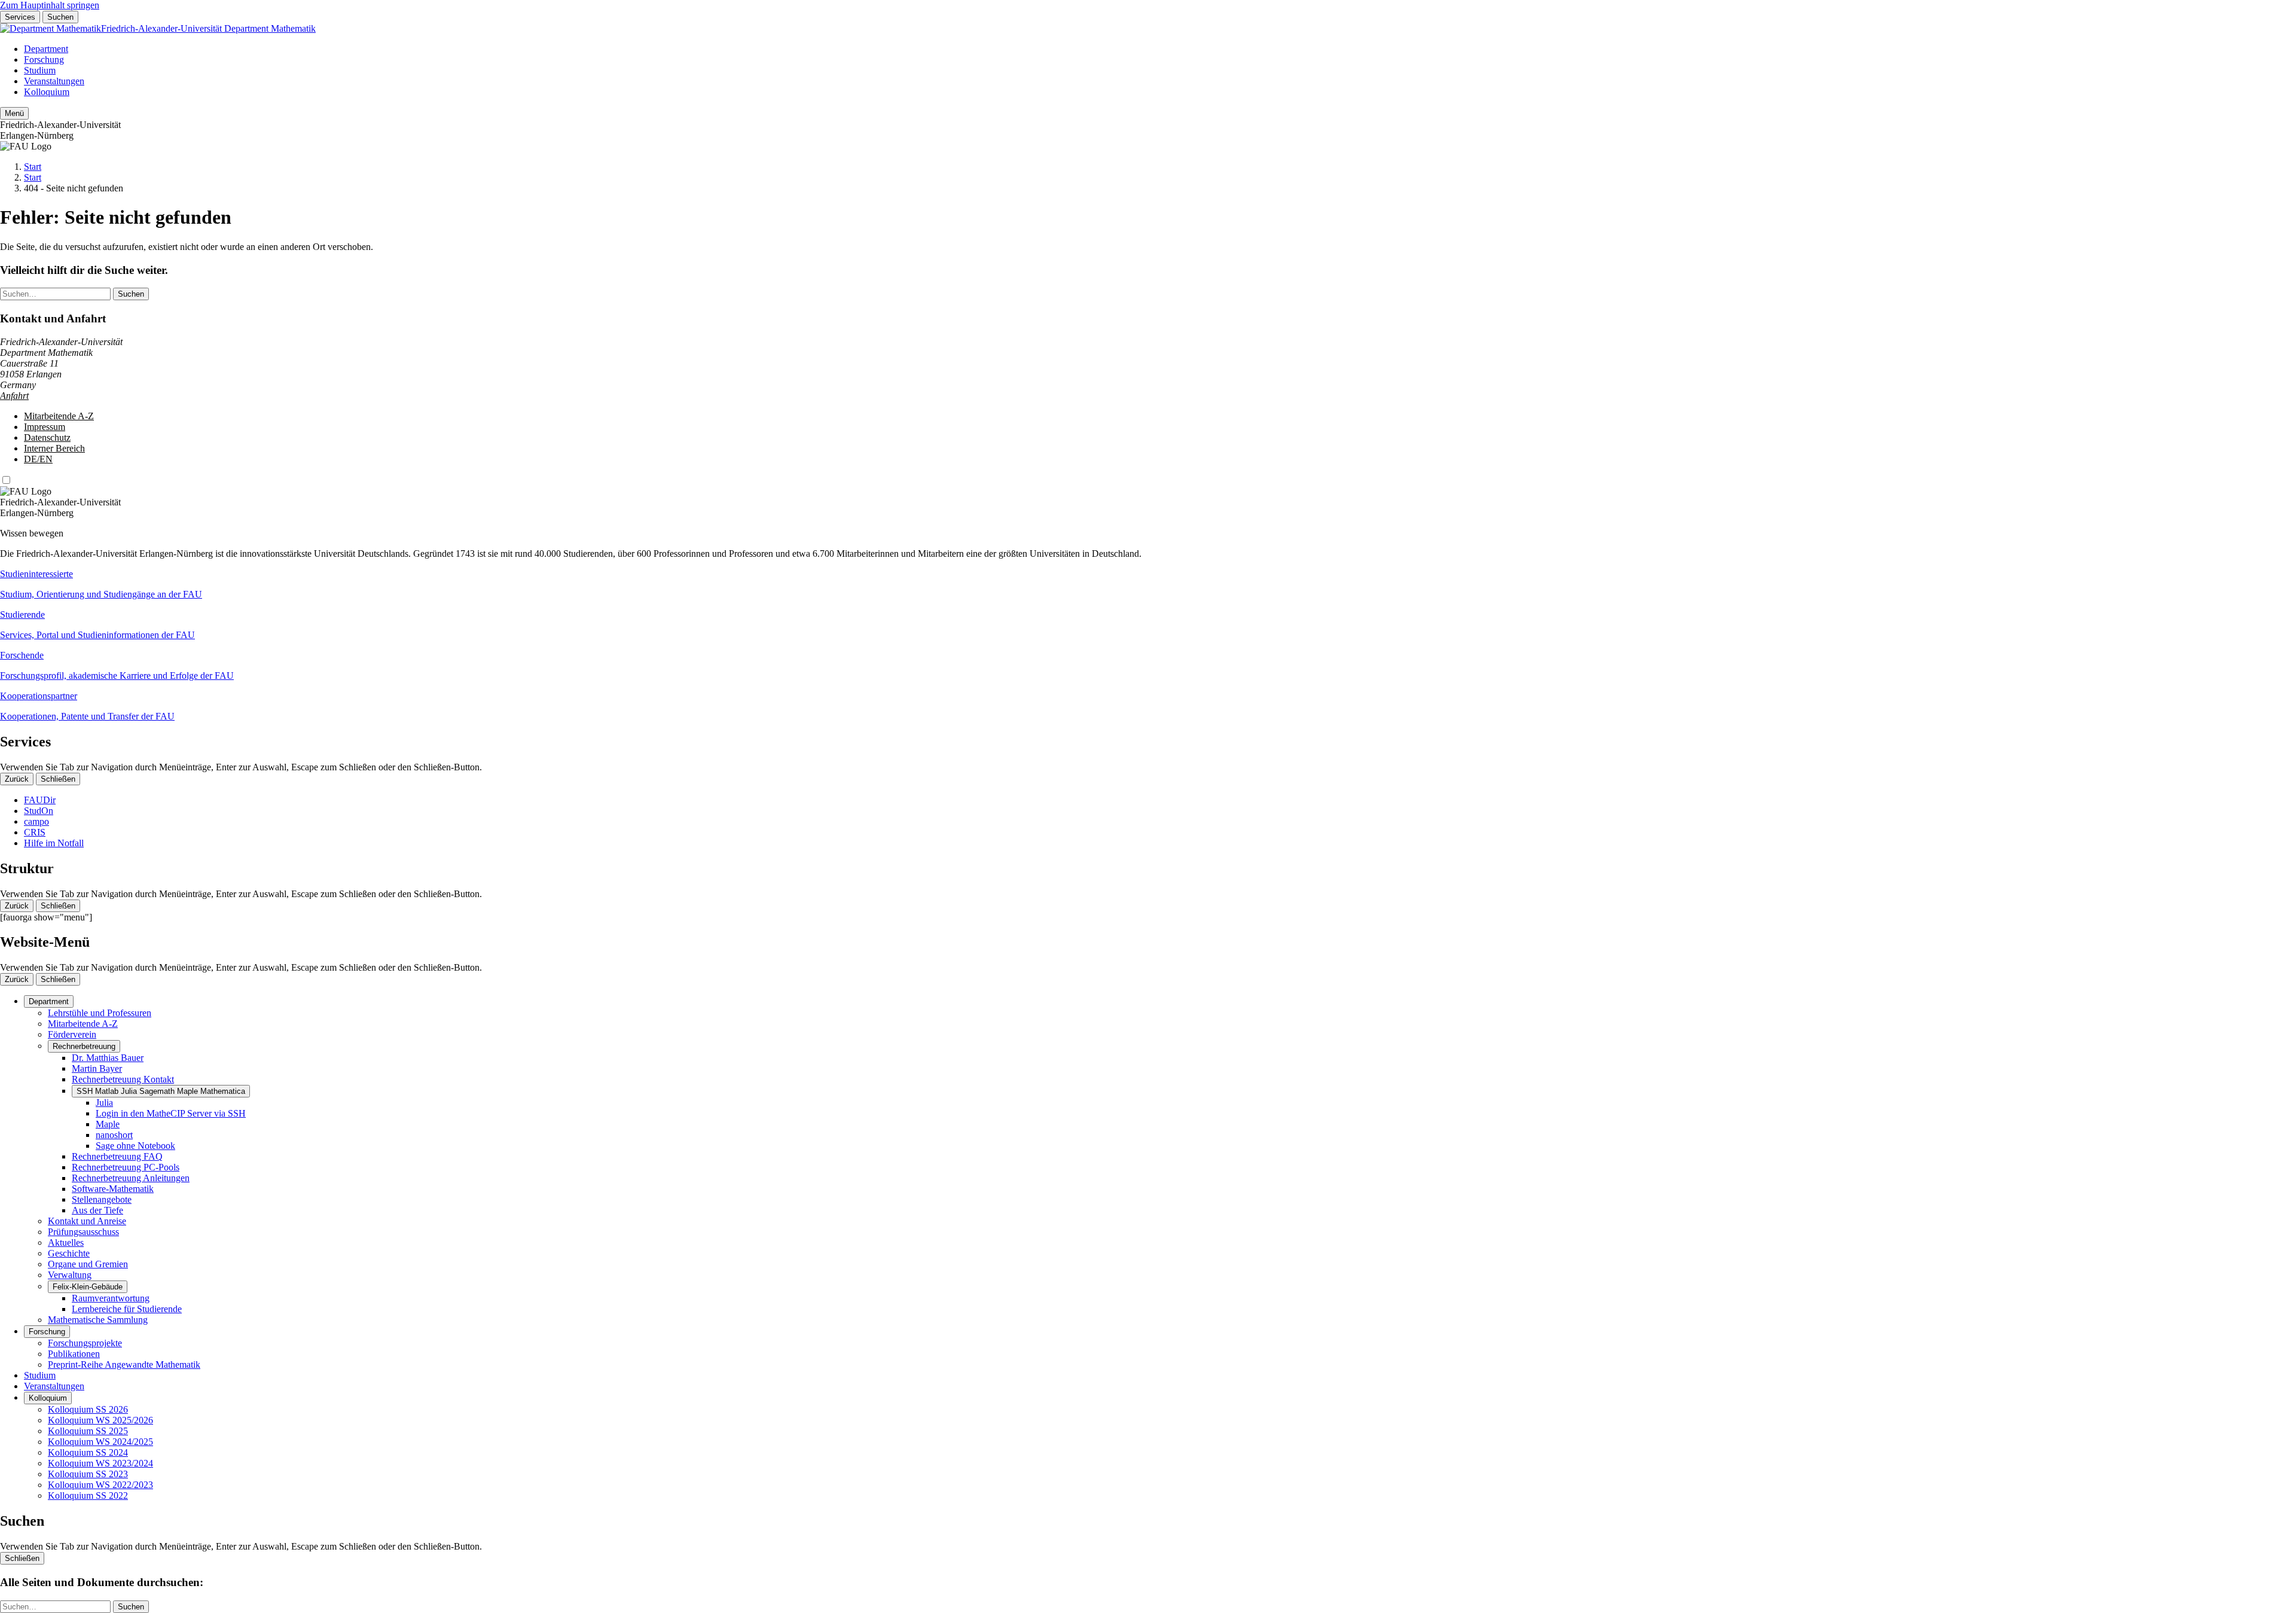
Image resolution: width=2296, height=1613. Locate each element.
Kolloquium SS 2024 (88, 1452)
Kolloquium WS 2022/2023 (100, 1485)
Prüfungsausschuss (83, 1232)
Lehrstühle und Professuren (100, 1013)
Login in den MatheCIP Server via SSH (171, 1113)
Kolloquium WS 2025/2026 (100, 1420)
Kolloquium (47, 92)
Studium (40, 70)
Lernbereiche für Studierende (127, 1309)
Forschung (44, 60)
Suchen (60, 17)
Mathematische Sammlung (98, 1320)
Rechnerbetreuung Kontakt (123, 1079)
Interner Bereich (54, 448)
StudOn (39, 811)
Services (20, 17)
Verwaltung (70, 1275)
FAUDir (40, 800)
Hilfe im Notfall (54, 843)
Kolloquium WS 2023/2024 (100, 1463)
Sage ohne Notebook (135, 1146)
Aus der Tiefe (97, 1210)
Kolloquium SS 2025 (88, 1431)
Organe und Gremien (88, 1264)
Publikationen (74, 1354)
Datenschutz (47, 437)
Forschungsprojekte (85, 1343)
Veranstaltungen (54, 81)
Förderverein (72, 1034)
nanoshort (114, 1135)
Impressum (45, 427)
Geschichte (69, 1253)
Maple (108, 1124)
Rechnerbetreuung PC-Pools (126, 1167)
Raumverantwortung (111, 1298)
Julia (104, 1103)
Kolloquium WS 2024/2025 (100, 1442)
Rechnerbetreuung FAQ (117, 1156)
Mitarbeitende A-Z (59, 416)
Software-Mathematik (113, 1189)
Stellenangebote (102, 1199)
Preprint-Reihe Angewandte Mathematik (124, 1365)
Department (46, 49)
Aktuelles (66, 1242)
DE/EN (38, 459)
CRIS (35, 832)
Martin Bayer (97, 1068)
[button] (1148, 584)
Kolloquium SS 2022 (88, 1495)
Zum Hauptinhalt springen (50, 5)
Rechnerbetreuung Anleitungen (131, 1178)
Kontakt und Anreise (87, 1221)
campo (36, 821)
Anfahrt (14, 396)
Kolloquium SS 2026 (88, 1409)
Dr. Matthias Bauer (108, 1058)
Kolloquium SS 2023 (88, 1474)
